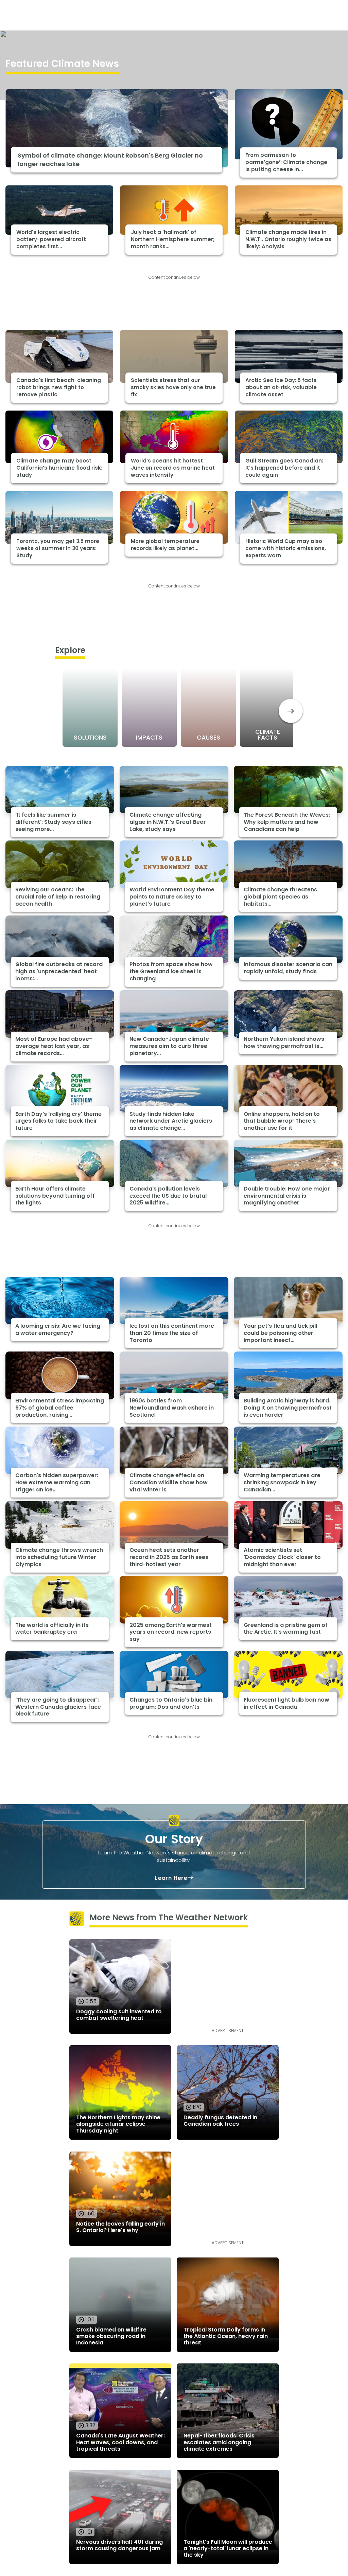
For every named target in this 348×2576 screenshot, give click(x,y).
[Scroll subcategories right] (291, 711)
